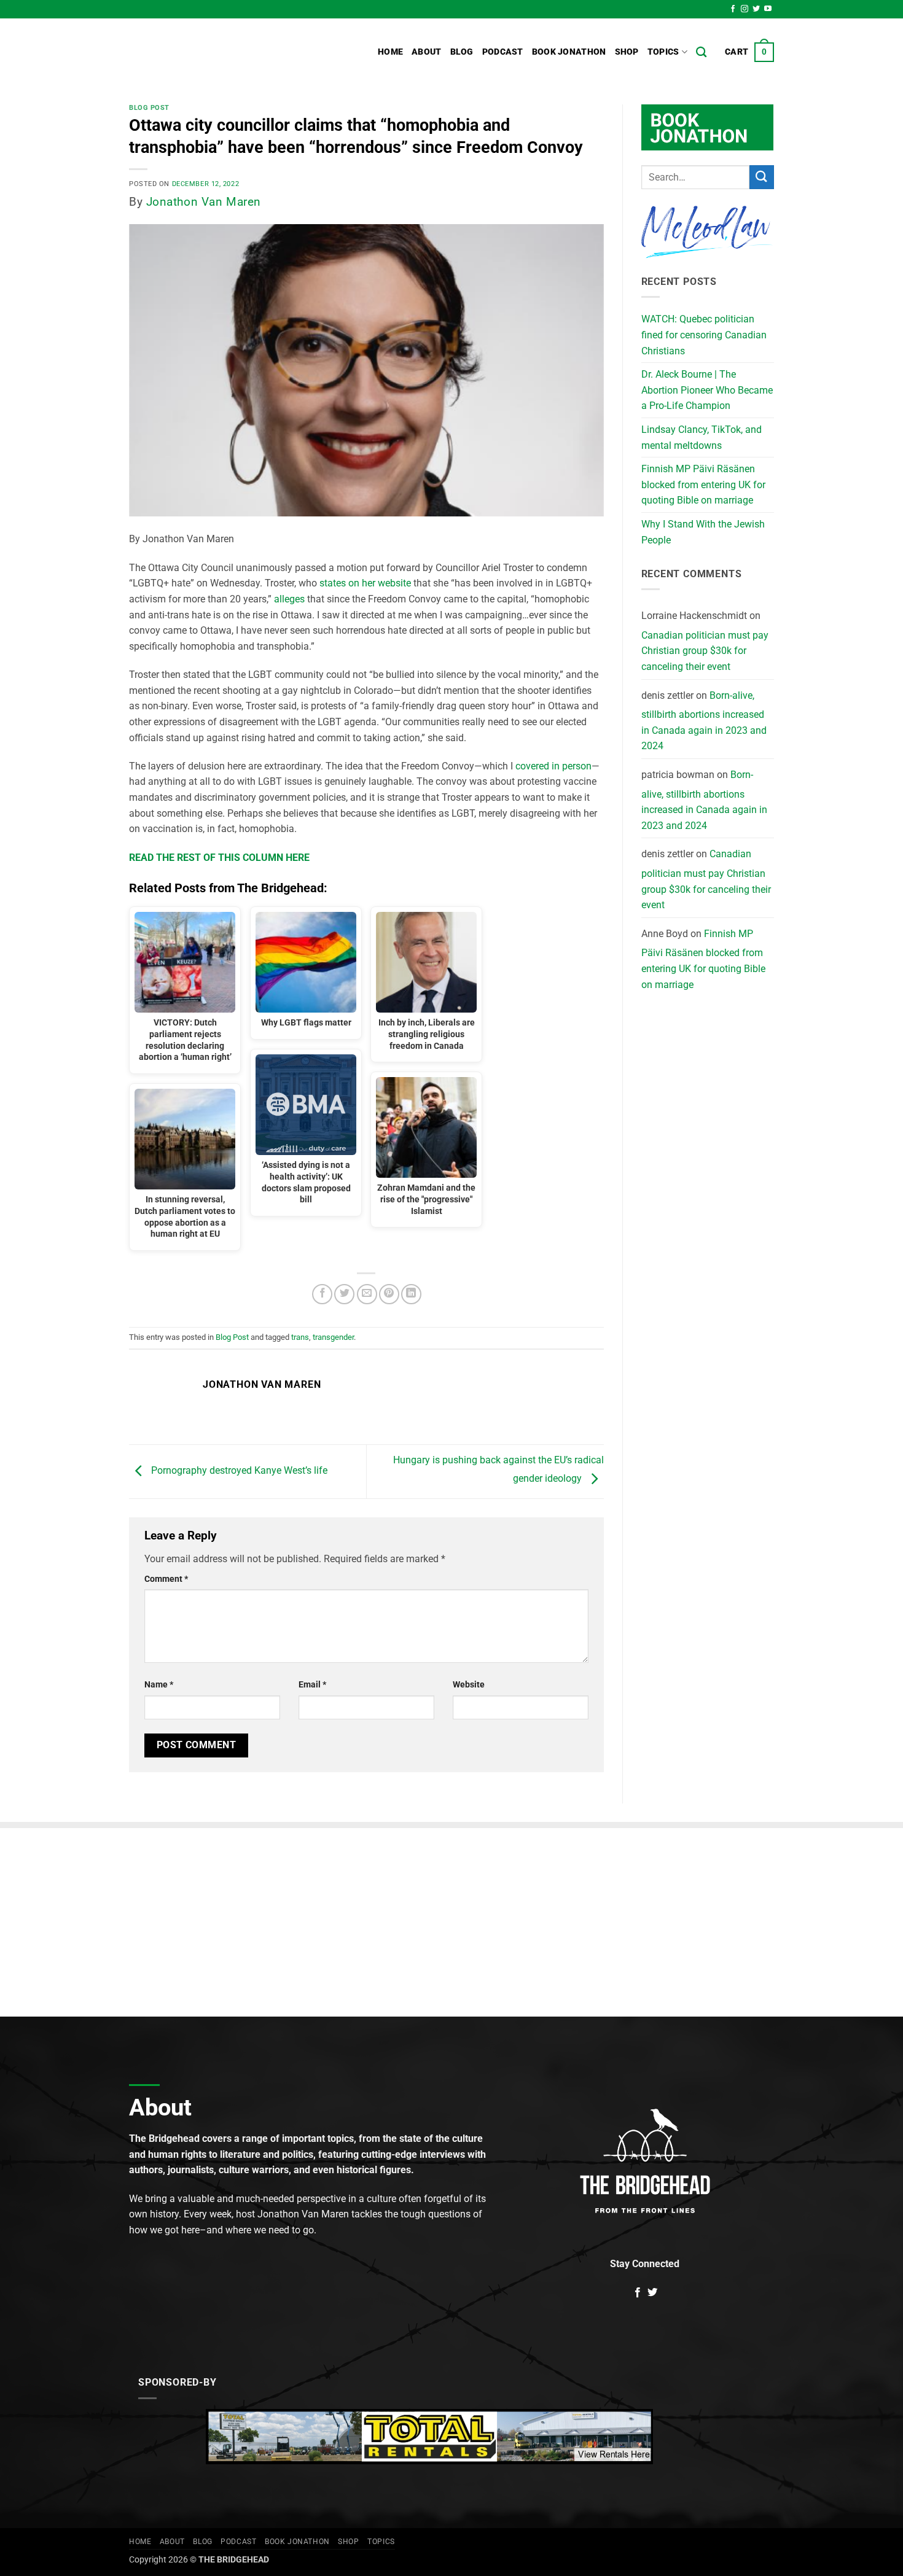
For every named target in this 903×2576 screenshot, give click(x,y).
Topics (663, 52)
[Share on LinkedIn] (411, 1294)
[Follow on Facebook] (733, 9)
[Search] (701, 53)
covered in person (553, 766)
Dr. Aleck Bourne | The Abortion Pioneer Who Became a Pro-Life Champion (707, 390)
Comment (166, 1579)
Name (159, 1685)
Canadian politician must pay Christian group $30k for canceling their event (705, 651)
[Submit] (762, 177)
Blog (462, 52)
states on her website (365, 583)
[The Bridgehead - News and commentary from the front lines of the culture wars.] (212, 52)
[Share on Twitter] (344, 1294)
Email (312, 1685)
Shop (627, 52)
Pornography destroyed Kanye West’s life (238, 1471)
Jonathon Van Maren (204, 202)
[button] (749, 52)
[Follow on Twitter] (756, 9)
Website (469, 1685)
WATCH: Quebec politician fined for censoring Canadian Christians (704, 335)
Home (390, 52)
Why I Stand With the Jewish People (703, 532)
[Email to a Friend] (367, 1294)
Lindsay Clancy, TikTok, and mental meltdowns (702, 438)
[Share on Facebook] (322, 1294)
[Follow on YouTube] (768, 9)
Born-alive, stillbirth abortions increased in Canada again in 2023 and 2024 (704, 721)
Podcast (503, 52)
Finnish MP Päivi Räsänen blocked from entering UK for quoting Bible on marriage (703, 484)
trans (300, 1337)
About (426, 52)
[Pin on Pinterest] (389, 1294)
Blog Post (149, 108)
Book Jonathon (569, 52)
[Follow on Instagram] (745, 9)
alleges (289, 599)
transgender (333, 1337)
